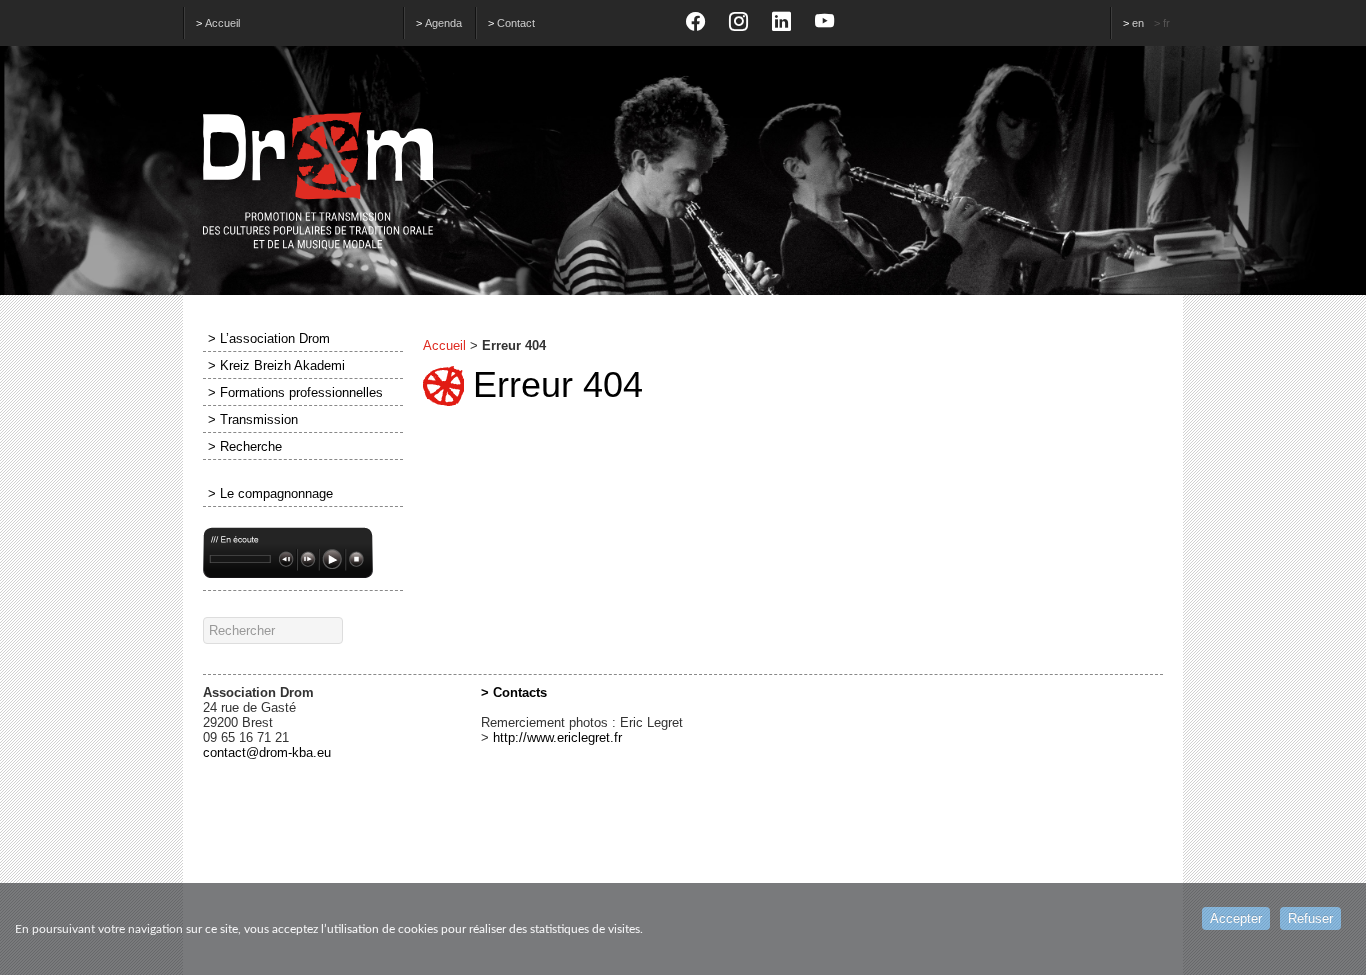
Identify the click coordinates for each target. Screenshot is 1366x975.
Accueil (222, 23)
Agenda (443, 23)
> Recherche (245, 446)
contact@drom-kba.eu (267, 752)
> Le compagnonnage (270, 493)
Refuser (1310, 918)
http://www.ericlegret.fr (557, 737)
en (1138, 23)
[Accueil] (683, 181)
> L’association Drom (269, 338)
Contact (516, 23)
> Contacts (514, 692)
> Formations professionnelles (295, 392)
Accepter (1236, 918)
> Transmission (253, 419)
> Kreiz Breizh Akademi (276, 365)
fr (1166, 23)
